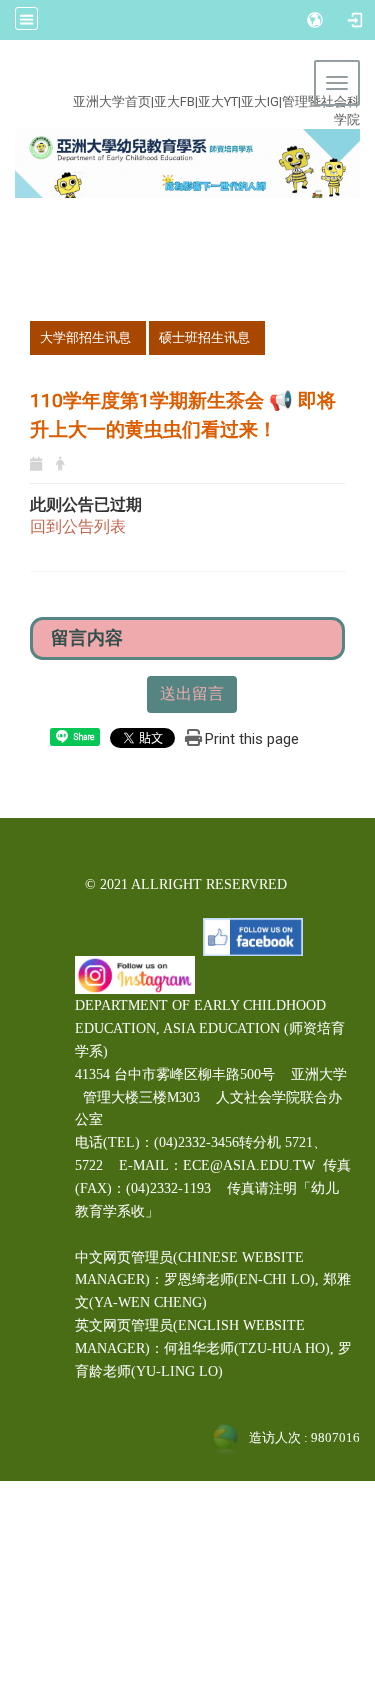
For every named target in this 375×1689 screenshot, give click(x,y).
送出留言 (192, 693)
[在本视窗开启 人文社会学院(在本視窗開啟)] (187, 162)
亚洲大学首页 (112, 101)
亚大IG (260, 101)
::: (175, 78)
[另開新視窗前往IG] (135, 973)
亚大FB (174, 101)
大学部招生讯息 (85, 337)
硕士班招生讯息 (204, 337)
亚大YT (218, 101)
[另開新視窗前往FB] (253, 935)
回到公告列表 (78, 526)
